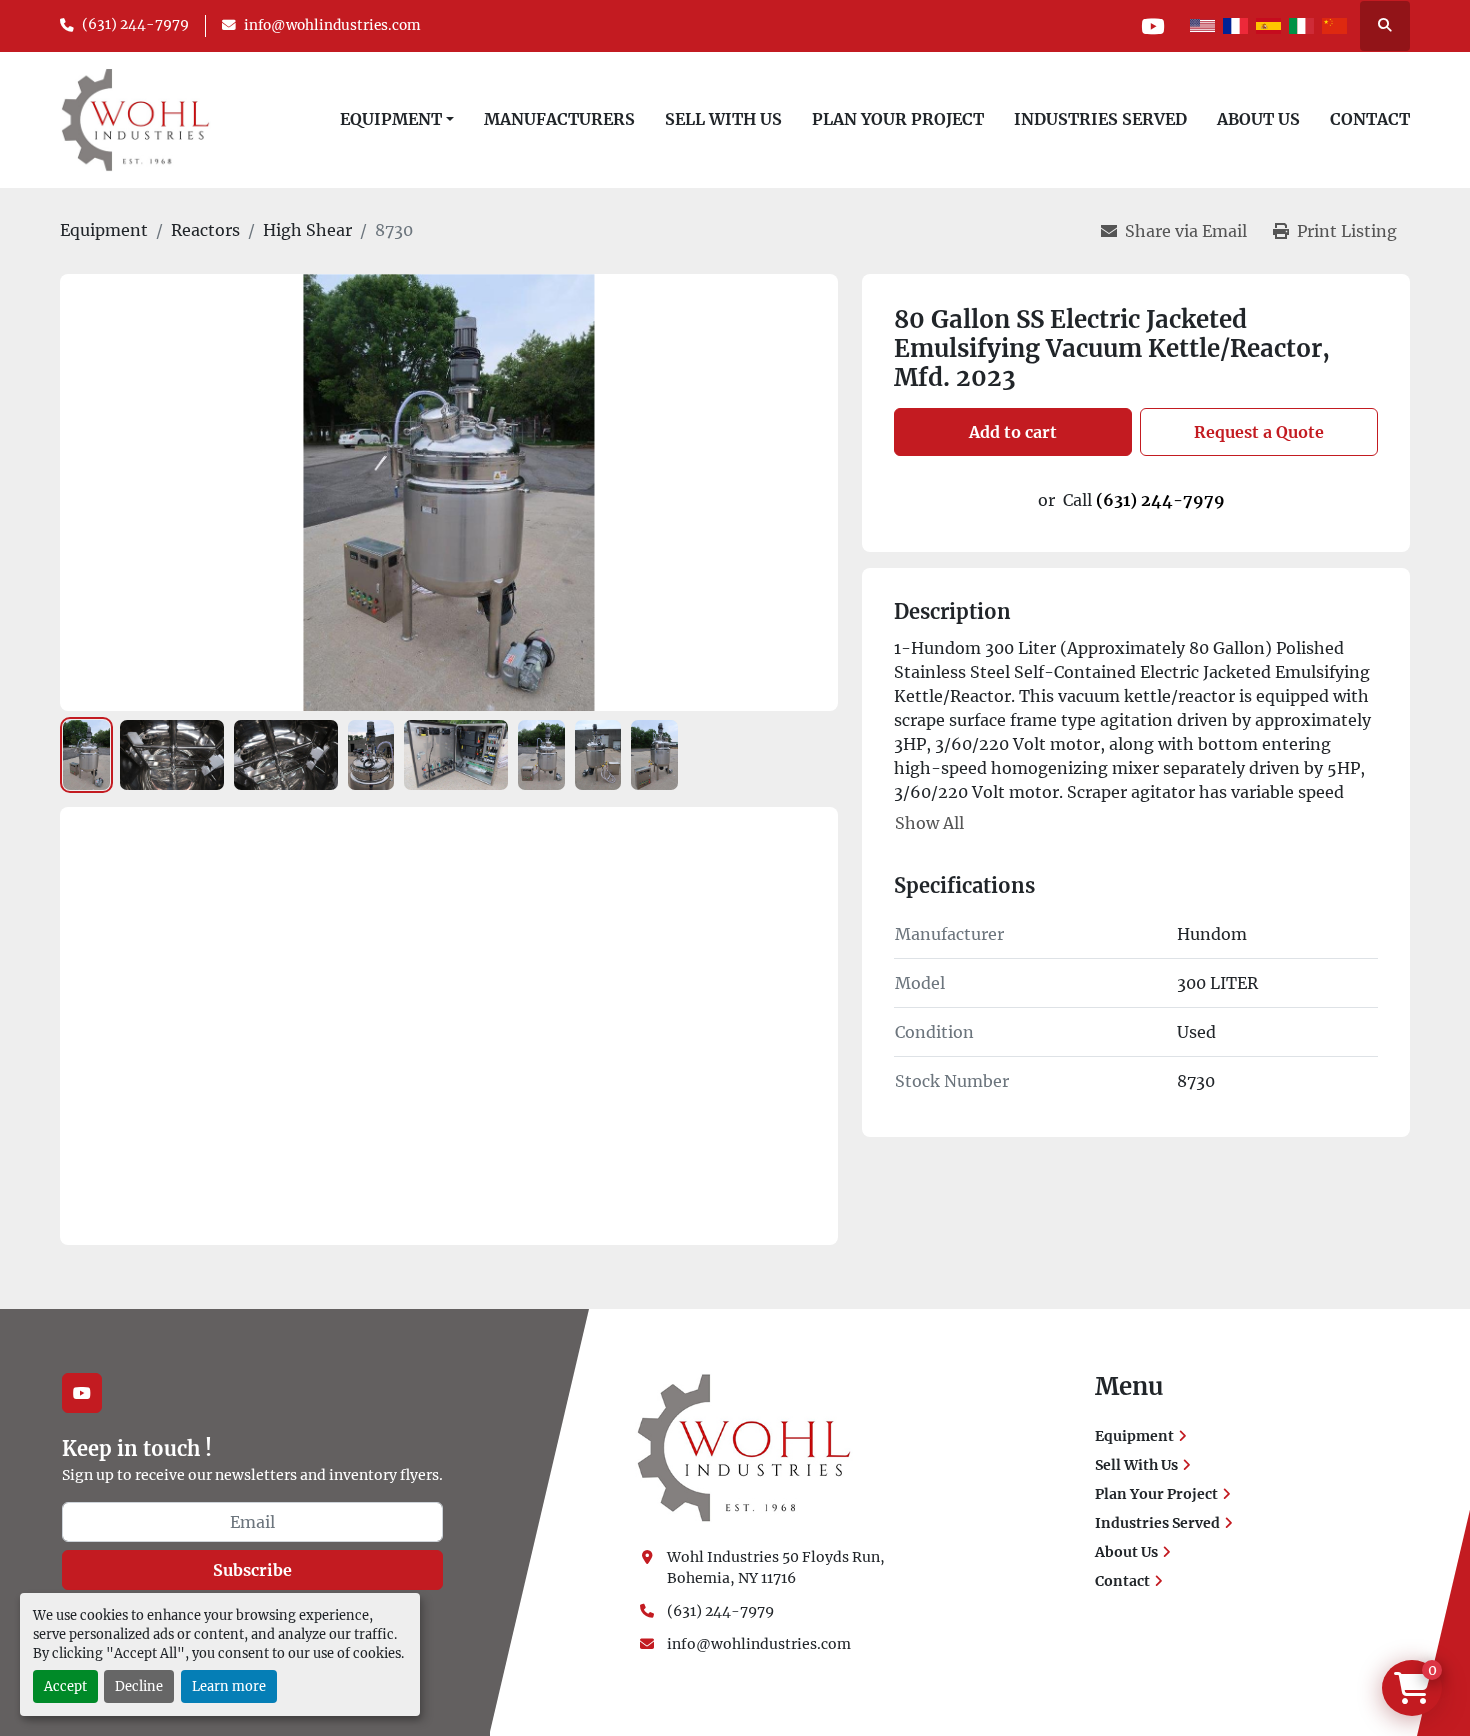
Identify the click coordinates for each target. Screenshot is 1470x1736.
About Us (1258, 119)
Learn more (229, 1686)
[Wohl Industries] (744, 1447)
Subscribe (252, 1570)
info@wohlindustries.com (332, 25)
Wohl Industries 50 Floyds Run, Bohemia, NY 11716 (777, 1567)
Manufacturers (559, 119)
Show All (929, 823)
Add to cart (1013, 432)
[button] (397, 119)
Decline (139, 1686)
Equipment (391, 119)
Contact (1370, 119)
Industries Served (1100, 119)
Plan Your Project (898, 119)
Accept (65, 1686)
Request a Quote (1259, 432)
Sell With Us (723, 119)
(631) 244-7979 (135, 24)
